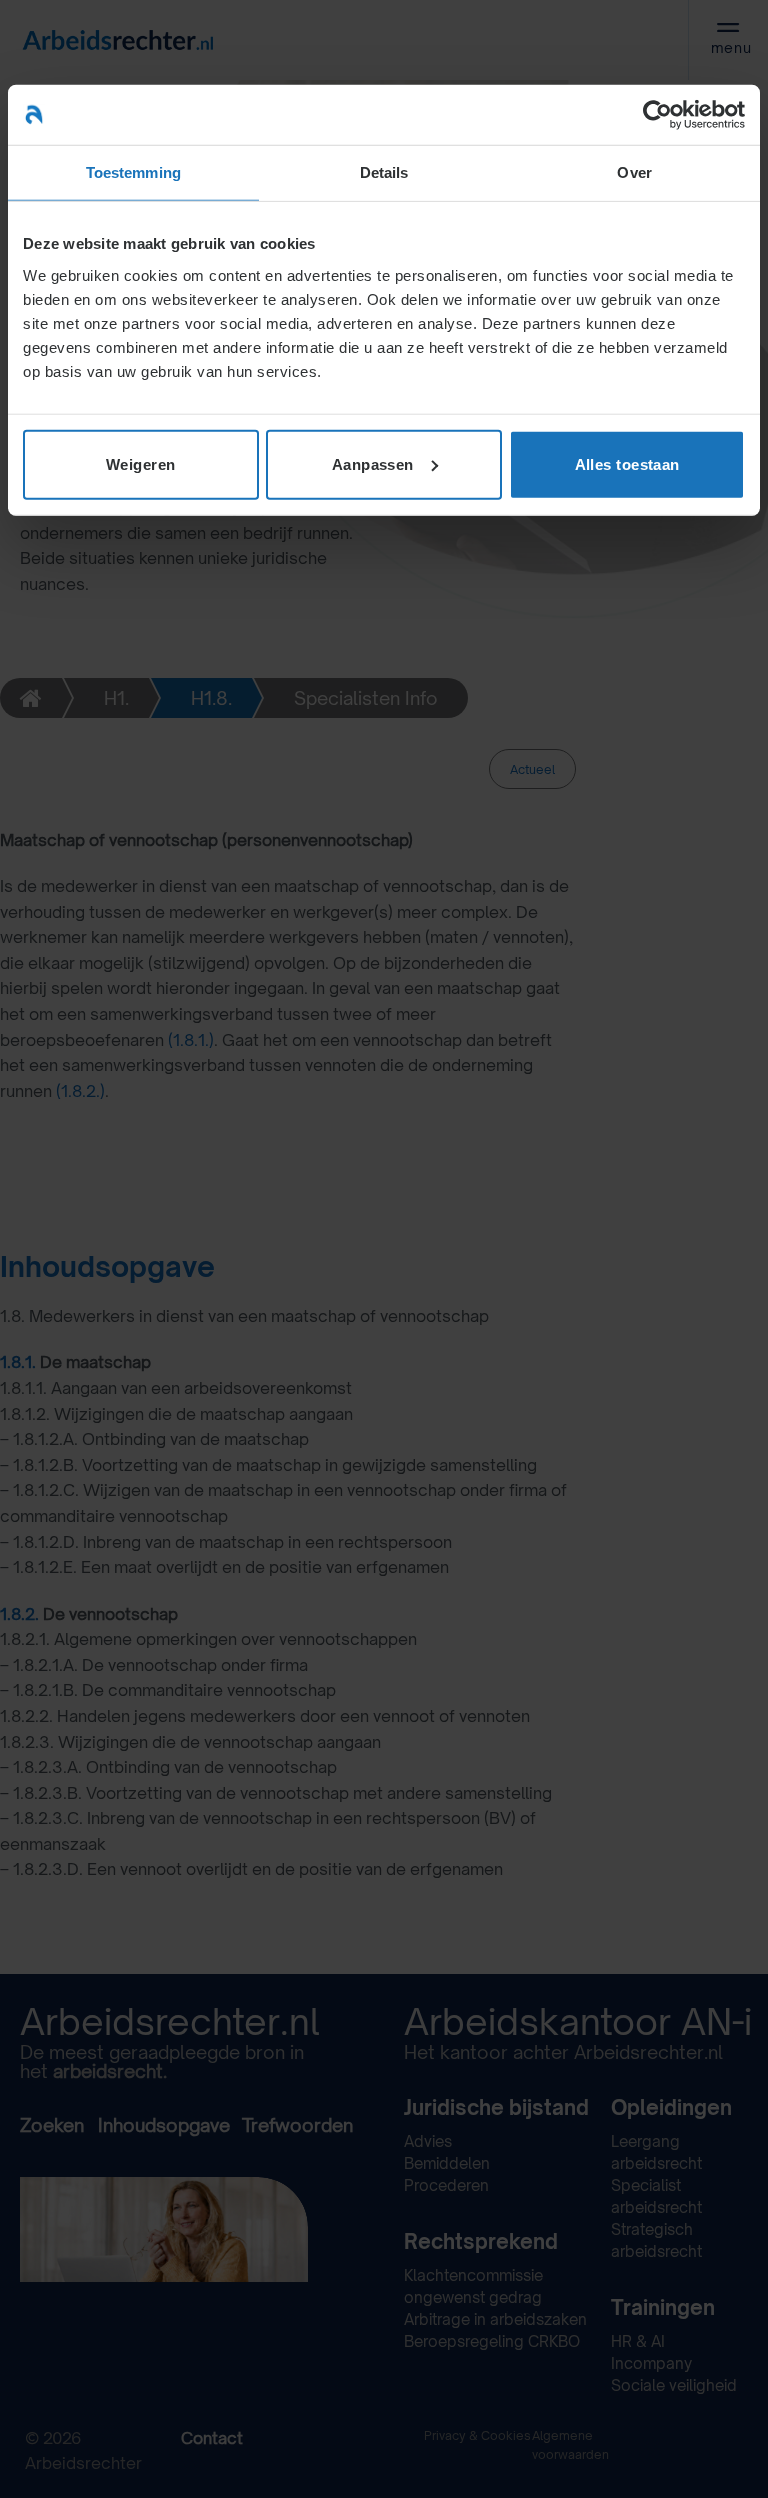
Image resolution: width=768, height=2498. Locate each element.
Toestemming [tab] (133, 172)
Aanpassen (373, 463)
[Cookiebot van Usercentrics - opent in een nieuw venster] (657, 115)
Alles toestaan (627, 463)
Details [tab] (384, 172)
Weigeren (141, 463)
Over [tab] (634, 172)
